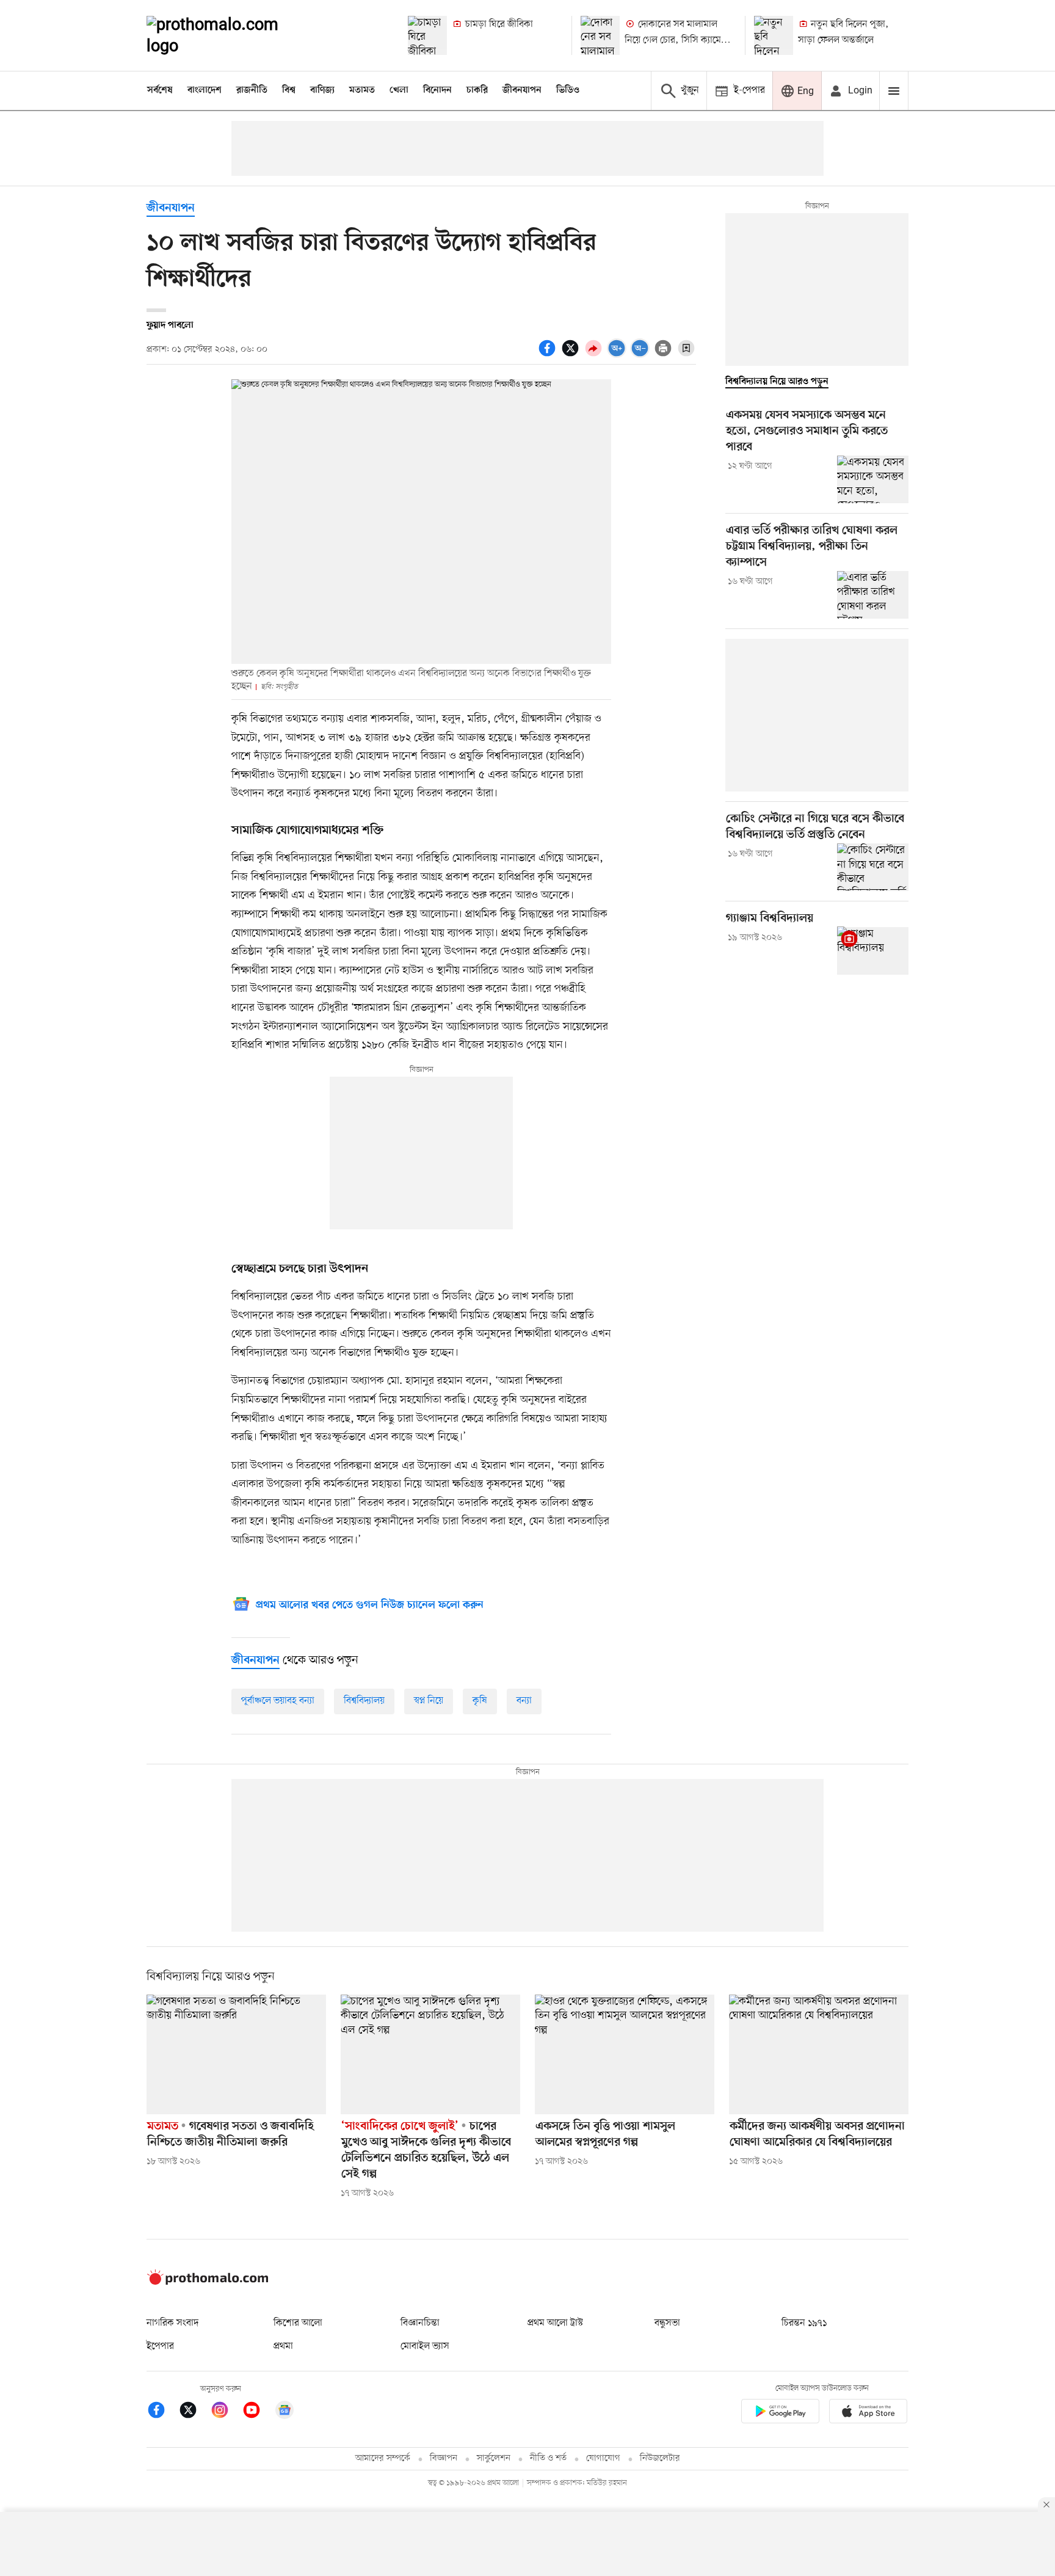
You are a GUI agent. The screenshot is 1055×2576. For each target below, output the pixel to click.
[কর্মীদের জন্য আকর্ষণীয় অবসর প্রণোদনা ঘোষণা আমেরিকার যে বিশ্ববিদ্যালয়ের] (819, 2054)
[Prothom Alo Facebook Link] (162, 2412)
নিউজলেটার (660, 2458)
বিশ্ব (289, 90)
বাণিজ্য (322, 90)
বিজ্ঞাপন (444, 2458)
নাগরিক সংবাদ (172, 2323)
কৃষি (480, 1701)
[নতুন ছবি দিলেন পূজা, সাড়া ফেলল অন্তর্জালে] (774, 35)
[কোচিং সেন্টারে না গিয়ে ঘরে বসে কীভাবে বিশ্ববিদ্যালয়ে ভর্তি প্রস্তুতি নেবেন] (873, 867)
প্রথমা (283, 2346)
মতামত (362, 90)
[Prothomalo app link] (780, 2413)
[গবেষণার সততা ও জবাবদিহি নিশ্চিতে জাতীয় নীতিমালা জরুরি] (236, 2054)
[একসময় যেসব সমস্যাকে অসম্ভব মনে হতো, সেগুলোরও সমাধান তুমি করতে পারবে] (873, 479)
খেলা (399, 90)
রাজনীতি (252, 90)
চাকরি (477, 90)
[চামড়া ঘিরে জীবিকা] (427, 35)
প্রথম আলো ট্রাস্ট (555, 2323)
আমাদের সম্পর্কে (383, 2458)
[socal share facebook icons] (549, 355)
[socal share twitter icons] (572, 355)
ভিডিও (568, 90)
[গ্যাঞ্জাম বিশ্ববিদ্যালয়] (873, 950)
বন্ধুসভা (667, 2323)
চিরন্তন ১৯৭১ (804, 2323)
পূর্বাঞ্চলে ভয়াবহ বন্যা (278, 1701)
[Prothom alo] (229, 35)
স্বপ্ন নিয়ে (429, 1701)
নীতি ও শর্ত (548, 2458)
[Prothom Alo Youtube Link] (258, 2412)
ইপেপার (160, 2346)
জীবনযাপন (522, 90)
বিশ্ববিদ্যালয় (364, 1701)
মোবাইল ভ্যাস (425, 2346)
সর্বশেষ (160, 90)
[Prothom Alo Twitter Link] (194, 2412)
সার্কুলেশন (494, 2458)
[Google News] (285, 2412)
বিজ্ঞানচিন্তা (420, 2323)
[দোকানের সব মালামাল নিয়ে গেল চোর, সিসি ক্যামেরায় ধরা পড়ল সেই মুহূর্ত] (600, 35)
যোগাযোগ (603, 2458)
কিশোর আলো (298, 2323)
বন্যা (524, 1701)
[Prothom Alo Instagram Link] (226, 2412)
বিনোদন (437, 90)
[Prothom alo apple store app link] (868, 2413)
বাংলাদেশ (205, 90)
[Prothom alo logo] (208, 2282)
